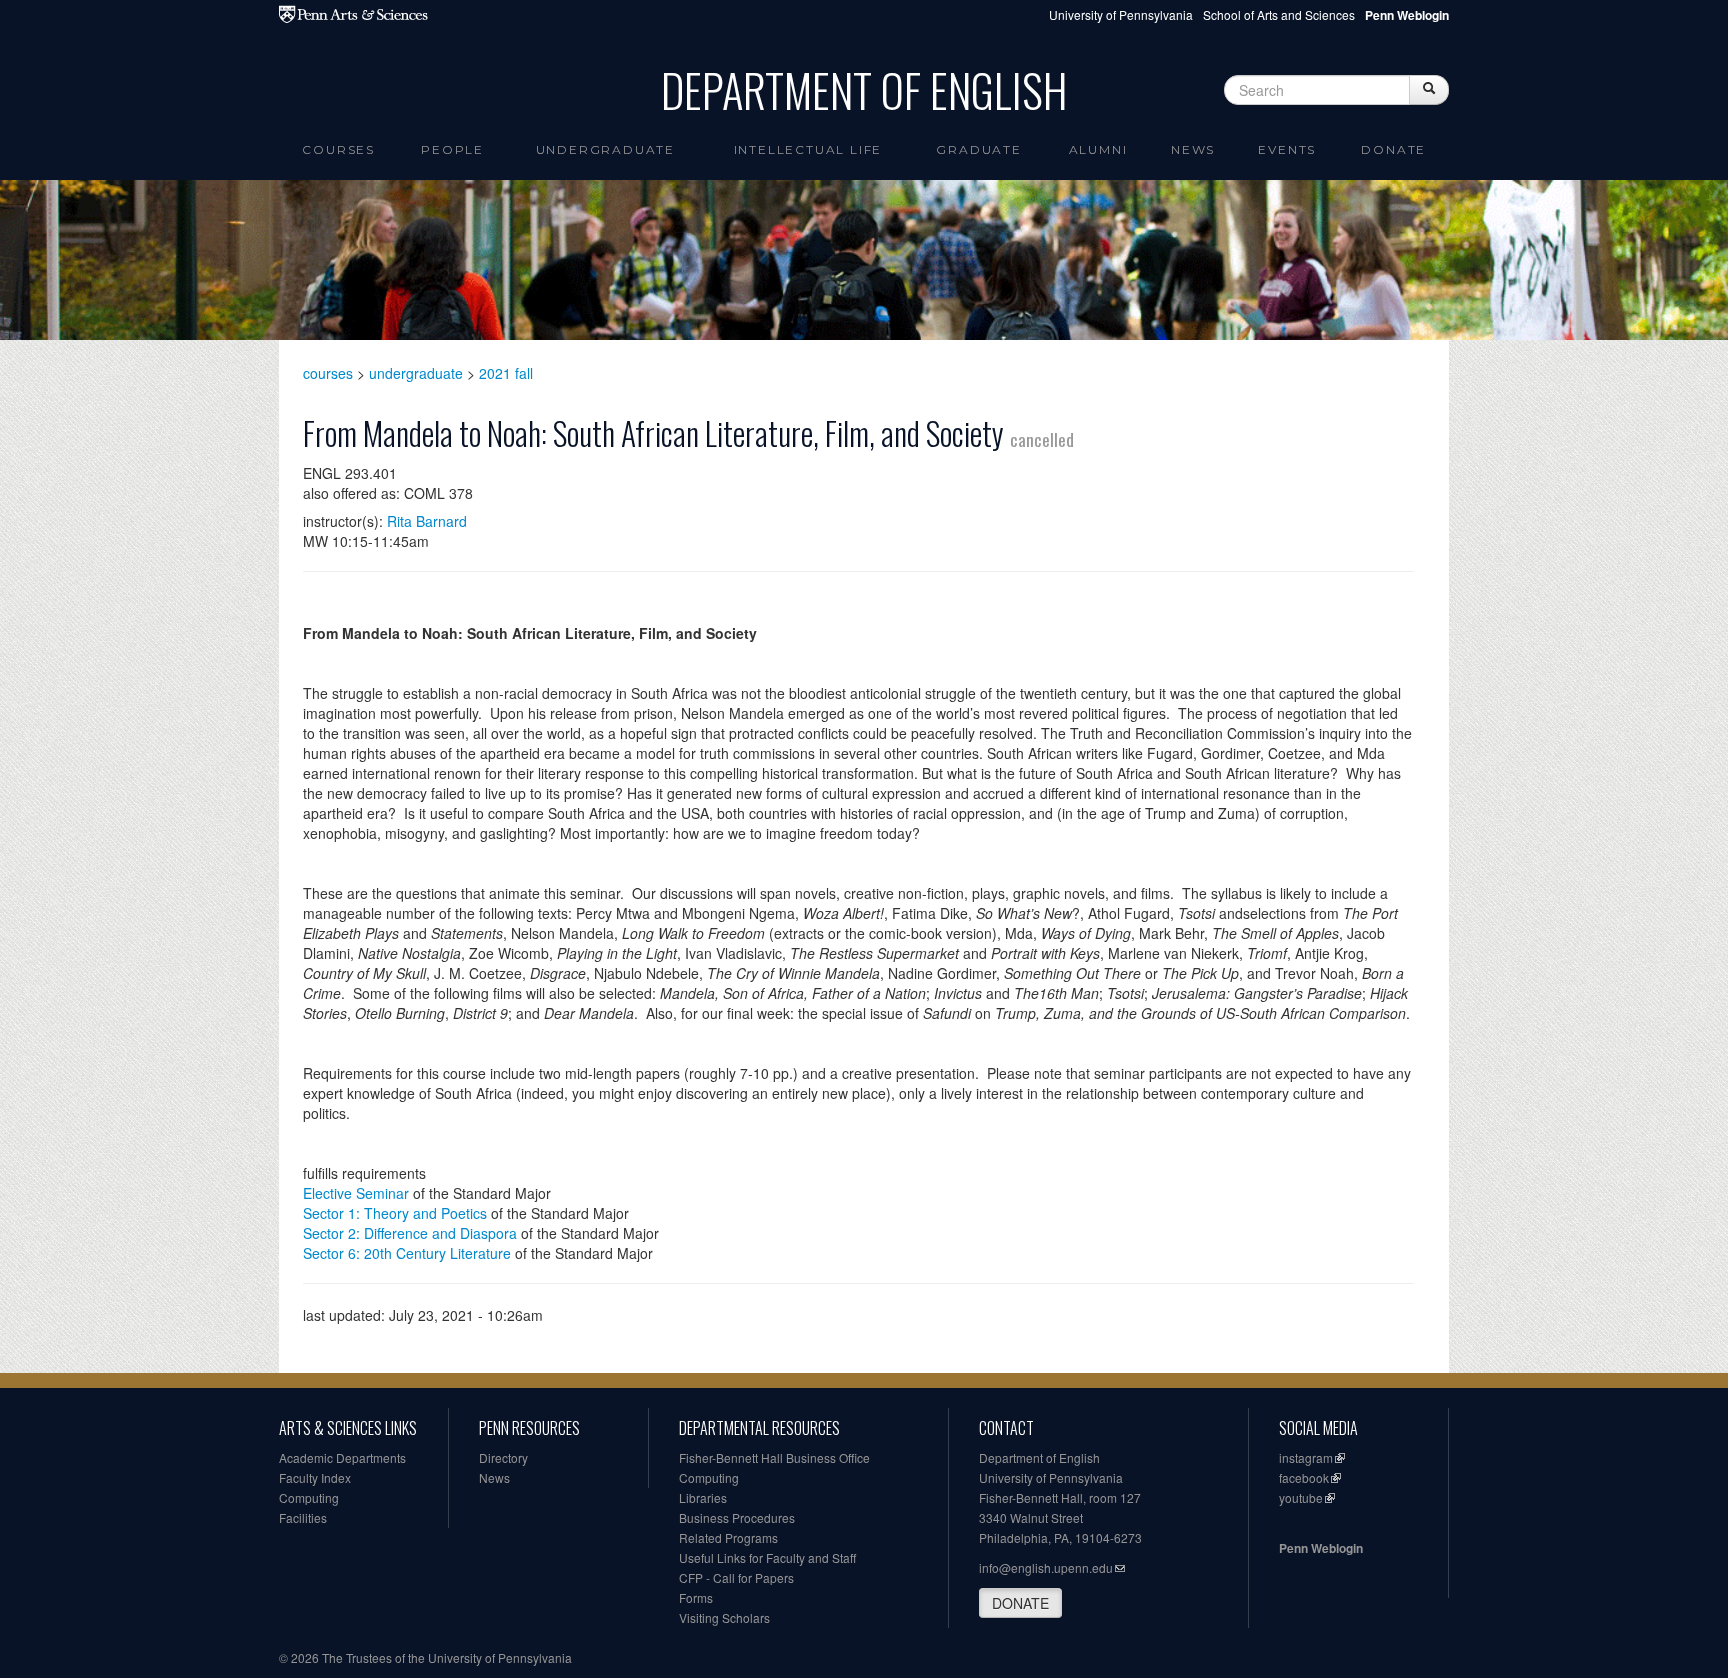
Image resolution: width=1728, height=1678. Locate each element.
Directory (503, 1457)
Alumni (1098, 149)
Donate (1393, 149)
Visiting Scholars (724, 1617)
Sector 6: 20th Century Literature (407, 1253)
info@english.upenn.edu (1046, 1567)
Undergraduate (605, 149)
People (452, 149)
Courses (338, 149)
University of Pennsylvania (1121, 14)
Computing (309, 1497)
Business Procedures (737, 1517)
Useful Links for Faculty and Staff (767, 1557)
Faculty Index (315, 1477)
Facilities (303, 1517)
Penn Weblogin (1321, 1548)
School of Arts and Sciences (1279, 14)
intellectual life (808, 149)
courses (328, 373)
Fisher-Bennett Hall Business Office (774, 1457)
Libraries (703, 1497)
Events (1287, 149)
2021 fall (506, 373)
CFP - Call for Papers (736, 1577)
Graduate (978, 149)
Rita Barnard (427, 521)
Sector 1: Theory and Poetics (395, 1213)
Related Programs (728, 1537)
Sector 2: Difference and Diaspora (410, 1233)
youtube (1301, 1497)
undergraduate (416, 373)
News (1193, 149)
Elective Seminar (356, 1193)
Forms (696, 1597)
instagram (1306, 1457)
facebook (1304, 1477)
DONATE (1020, 1603)
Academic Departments (342, 1457)
